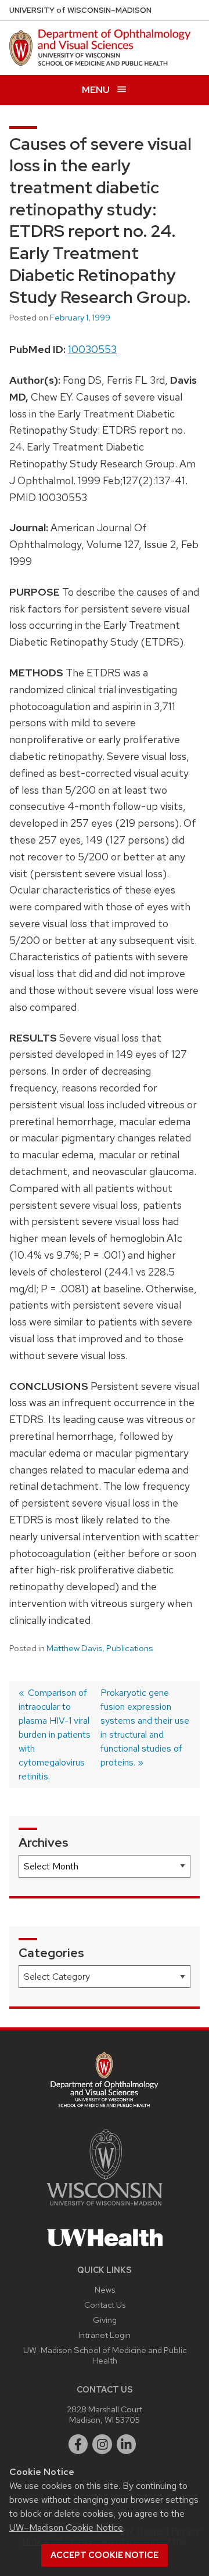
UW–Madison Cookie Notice (66, 2528)
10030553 (92, 349)
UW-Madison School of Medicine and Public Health (105, 2355)
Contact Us (105, 2305)
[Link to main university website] (105, 2208)
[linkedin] (127, 2444)
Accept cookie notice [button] (105, 2555)
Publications (129, 1648)
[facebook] (78, 2444)
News (105, 2289)
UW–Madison (80, 10)
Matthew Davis (74, 1648)
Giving (105, 2320)
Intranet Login (105, 2335)
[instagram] (102, 2444)
